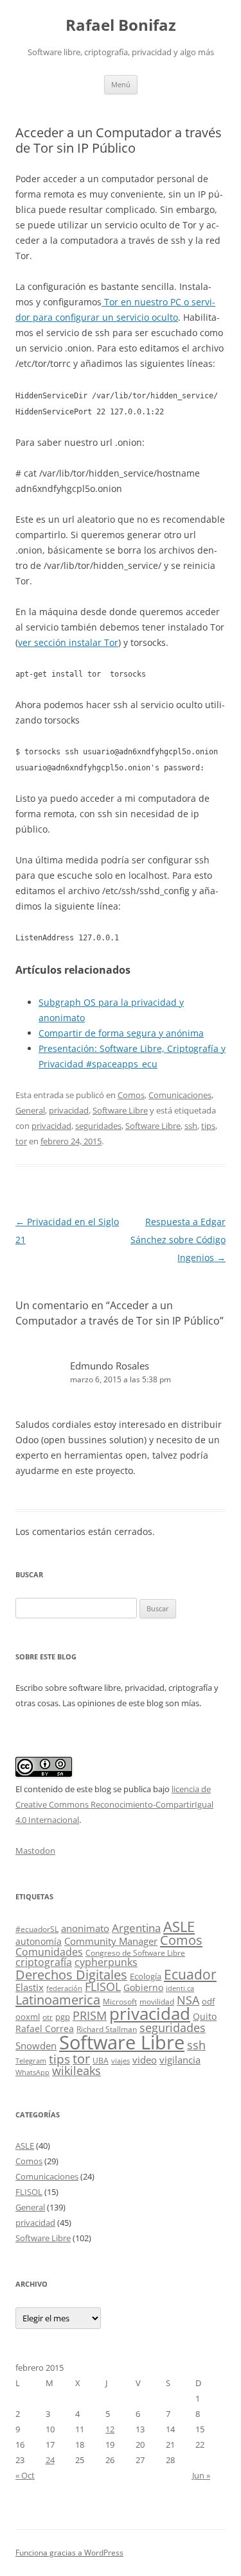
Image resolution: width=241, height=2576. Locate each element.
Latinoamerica (58, 1999)
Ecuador (190, 1974)
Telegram (31, 2061)
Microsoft (120, 2002)
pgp (63, 2017)
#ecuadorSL (37, 1929)
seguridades (98, 1126)
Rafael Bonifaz (121, 25)
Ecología (146, 1976)
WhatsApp (32, 2072)
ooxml (28, 2017)
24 (50, 2460)
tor (21, 1141)
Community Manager (111, 1941)
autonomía (39, 1941)
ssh (191, 1126)
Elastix (30, 1987)
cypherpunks (106, 1962)
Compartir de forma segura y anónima (121, 1033)
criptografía (44, 1962)
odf (208, 2001)
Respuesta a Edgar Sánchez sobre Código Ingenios (178, 1240)
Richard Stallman (107, 2029)
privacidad (69, 1110)
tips (208, 1126)
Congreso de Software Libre (135, 1953)
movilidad (157, 2002)
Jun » (201, 2475)
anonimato (85, 1928)
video (145, 2060)
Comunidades (49, 1952)
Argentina (136, 1928)
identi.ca (180, 1988)
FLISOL (103, 1987)
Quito (205, 2016)
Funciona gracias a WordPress (69, 2553)
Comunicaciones (180, 1095)
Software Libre (120, 1110)
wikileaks (76, 2071)
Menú (121, 84)
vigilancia (180, 2060)
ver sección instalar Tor (68, 642)
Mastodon (35, 1851)
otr (48, 2017)
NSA (188, 2000)
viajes (121, 2061)
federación (64, 1988)
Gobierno (143, 1987)
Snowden (36, 2046)
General (30, 1110)
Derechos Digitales (71, 1975)
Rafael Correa (45, 2029)
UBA (101, 2061)
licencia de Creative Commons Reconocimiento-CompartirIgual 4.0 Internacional (114, 1804)
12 (110, 2429)
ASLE (179, 1927)
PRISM (90, 2015)
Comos (131, 1095)
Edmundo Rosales (110, 1366)
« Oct (25, 2475)
